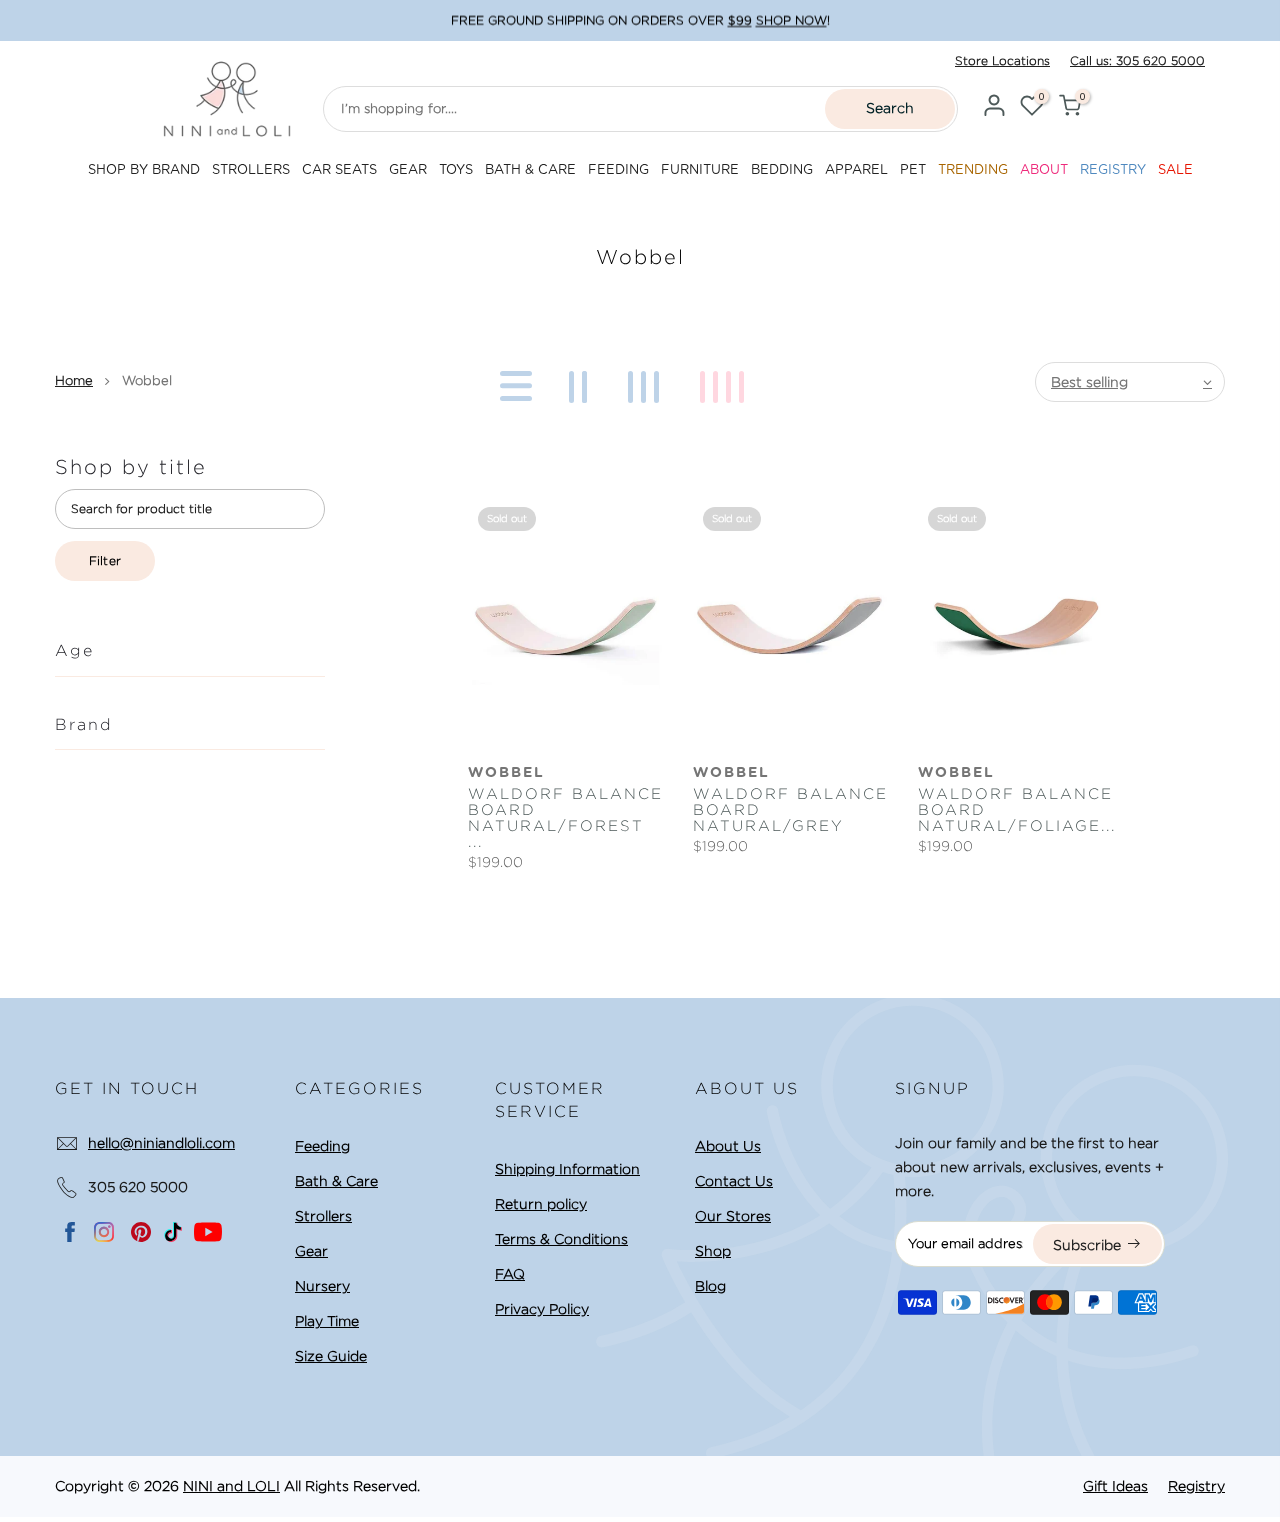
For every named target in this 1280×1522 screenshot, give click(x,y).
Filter (105, 560)
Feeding (322, 1146)
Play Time (327, 1321)
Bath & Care (336, 1181)
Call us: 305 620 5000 (1137, 60)
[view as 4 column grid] (725, 382)
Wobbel (506, 773)
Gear (311, 1251)
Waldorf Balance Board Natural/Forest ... (565, 818)
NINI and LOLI (231, 1486)
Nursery (322, 1286)
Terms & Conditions (561, 1239)
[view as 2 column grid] (581, 382)
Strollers (323, 1216)
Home (74, 380)
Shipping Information (567, 1169)
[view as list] (512, 382)
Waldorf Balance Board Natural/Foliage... (1015, 810)
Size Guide (331, 1356)
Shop (713, 1251)
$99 (740, 20)
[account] (994, 108)
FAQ (510, 1274)
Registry (1196, 1486)
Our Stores (733, 1216)
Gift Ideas (1115, 1486)
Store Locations (1002, 60)
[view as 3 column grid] (647, 382)
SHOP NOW (791, 20)
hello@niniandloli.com (161, 1143)
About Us (728, 1146)
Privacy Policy (542, 1309)
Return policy (541, 1204)
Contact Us (734, 1181)
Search (890, 108)
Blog (710, 1286)
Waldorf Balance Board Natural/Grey (790, 810)
